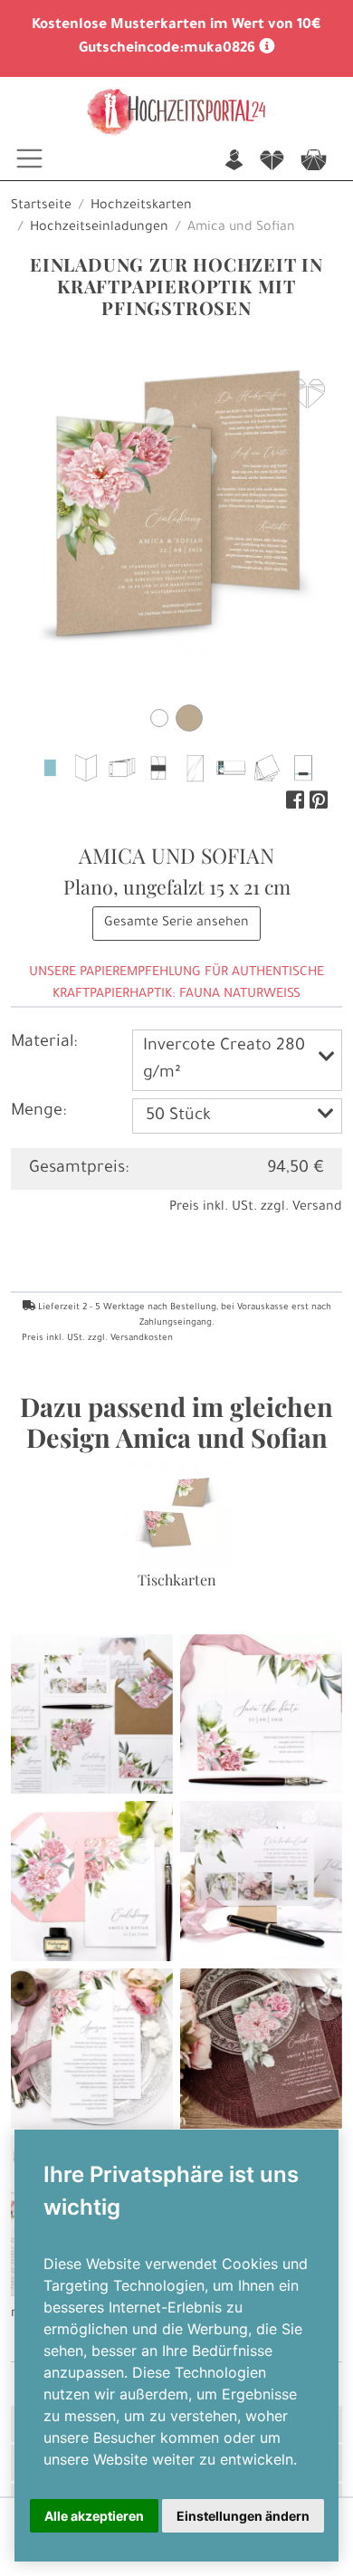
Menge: (38, 1112)
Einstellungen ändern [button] (243, 2516)
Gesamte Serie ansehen (176, 924)
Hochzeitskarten (141, 206)
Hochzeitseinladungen (99, 228)
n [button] (234, 162)
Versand (317, 1208)
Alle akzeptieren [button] (94, 2516)
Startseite (41, 206)
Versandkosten (142, 1339)
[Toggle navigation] (29, 158)
